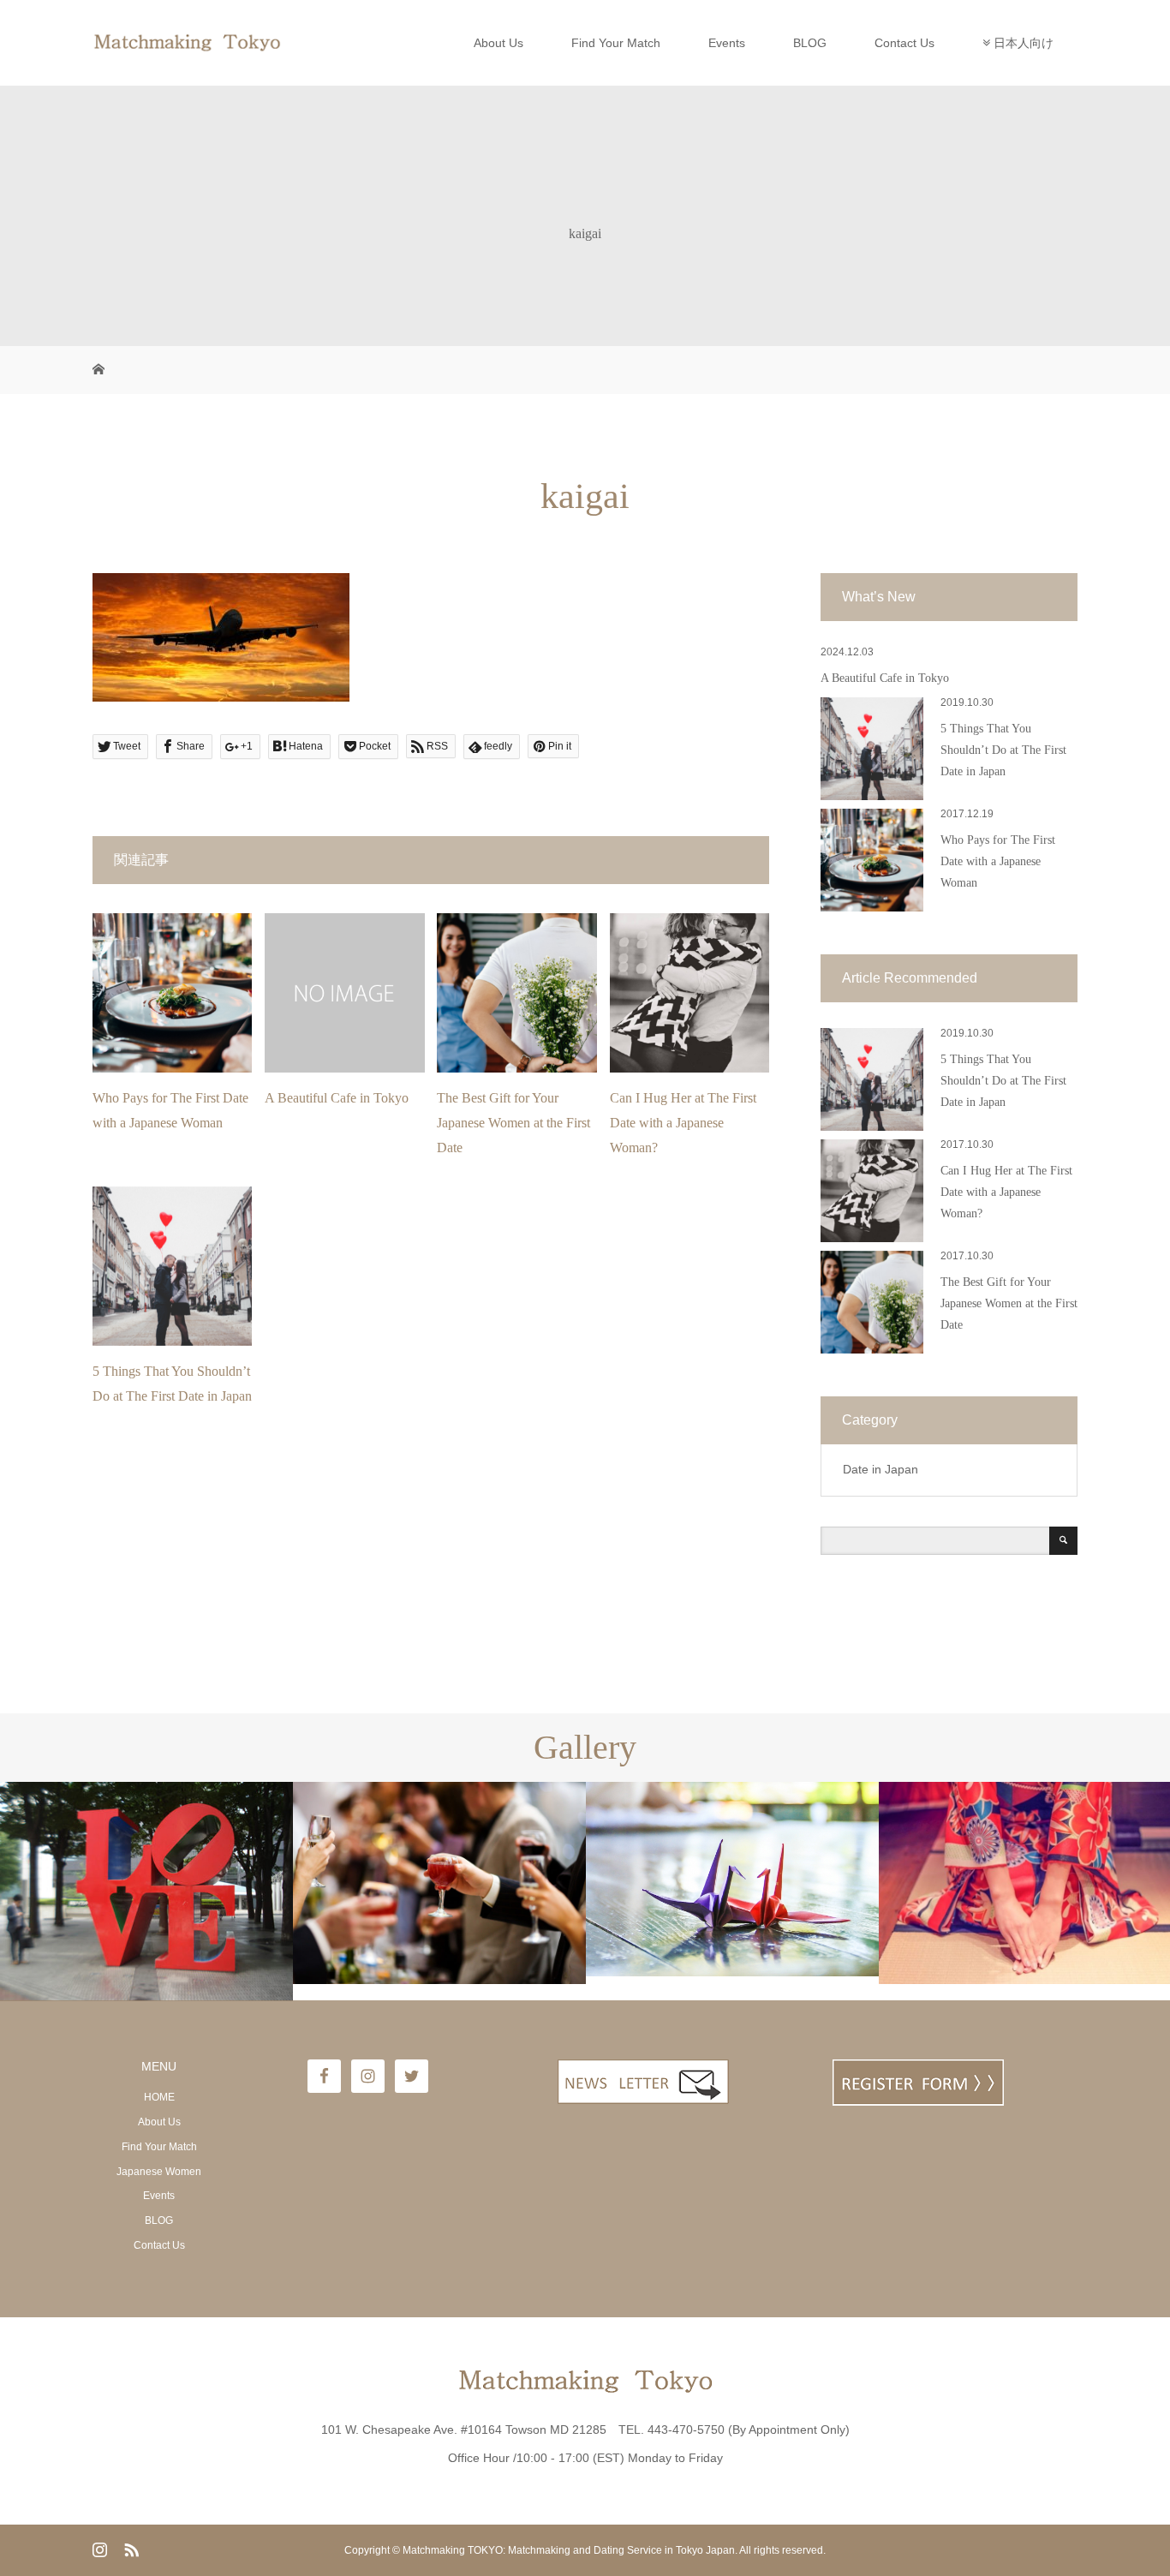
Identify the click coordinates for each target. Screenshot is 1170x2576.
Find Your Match (616, 43)
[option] (146, 1892)
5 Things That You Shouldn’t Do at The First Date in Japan (1003, 750)
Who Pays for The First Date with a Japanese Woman (998, 861)
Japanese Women (159, 2172)
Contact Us (904, 43)
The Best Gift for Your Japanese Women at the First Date (513, 1123)
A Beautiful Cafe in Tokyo (337, 1098)
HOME (159, 2097)
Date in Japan (880, 1469)
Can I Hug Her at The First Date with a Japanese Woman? (683, 1123)
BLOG (810, 43)
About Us (498, 43)
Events (727, 43)
